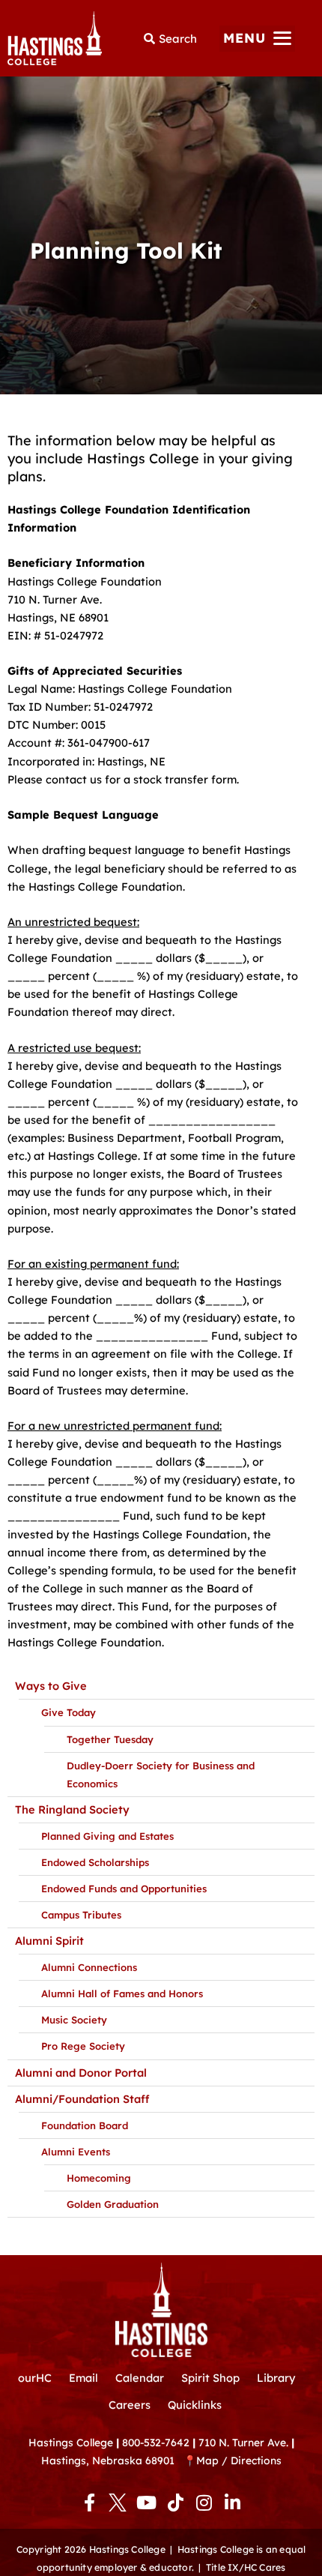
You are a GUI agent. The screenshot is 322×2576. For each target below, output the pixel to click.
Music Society (74, 2020)
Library (276, 2378)
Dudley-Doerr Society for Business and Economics (161, 1775)
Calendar (140, 2378)
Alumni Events (76, 2152)
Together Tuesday (110, 1739)
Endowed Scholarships (95, 1862)
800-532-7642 (156, 2442)
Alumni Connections (89, 1967)
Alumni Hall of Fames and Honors (122, 1993)
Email (83, 2378)
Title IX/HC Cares (246, 2567)
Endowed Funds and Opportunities (124, 1889)
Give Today (69, 1712)
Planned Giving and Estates (107, 1836)
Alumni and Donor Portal (81, 2073)
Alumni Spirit (49, 1941)
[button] (257, 39)
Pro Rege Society (83, 2046)
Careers (130, 2405)
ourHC (35, 2378)
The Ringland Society (72, 1809)
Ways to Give (51, 1686)
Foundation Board (85, 2125)
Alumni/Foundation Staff (82, 2099)
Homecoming (99, 2178)
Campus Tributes (81, 1915)
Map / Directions (239, 2460)
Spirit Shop (210, 2378)
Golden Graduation (113, 2204)
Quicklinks (195, 2405)
